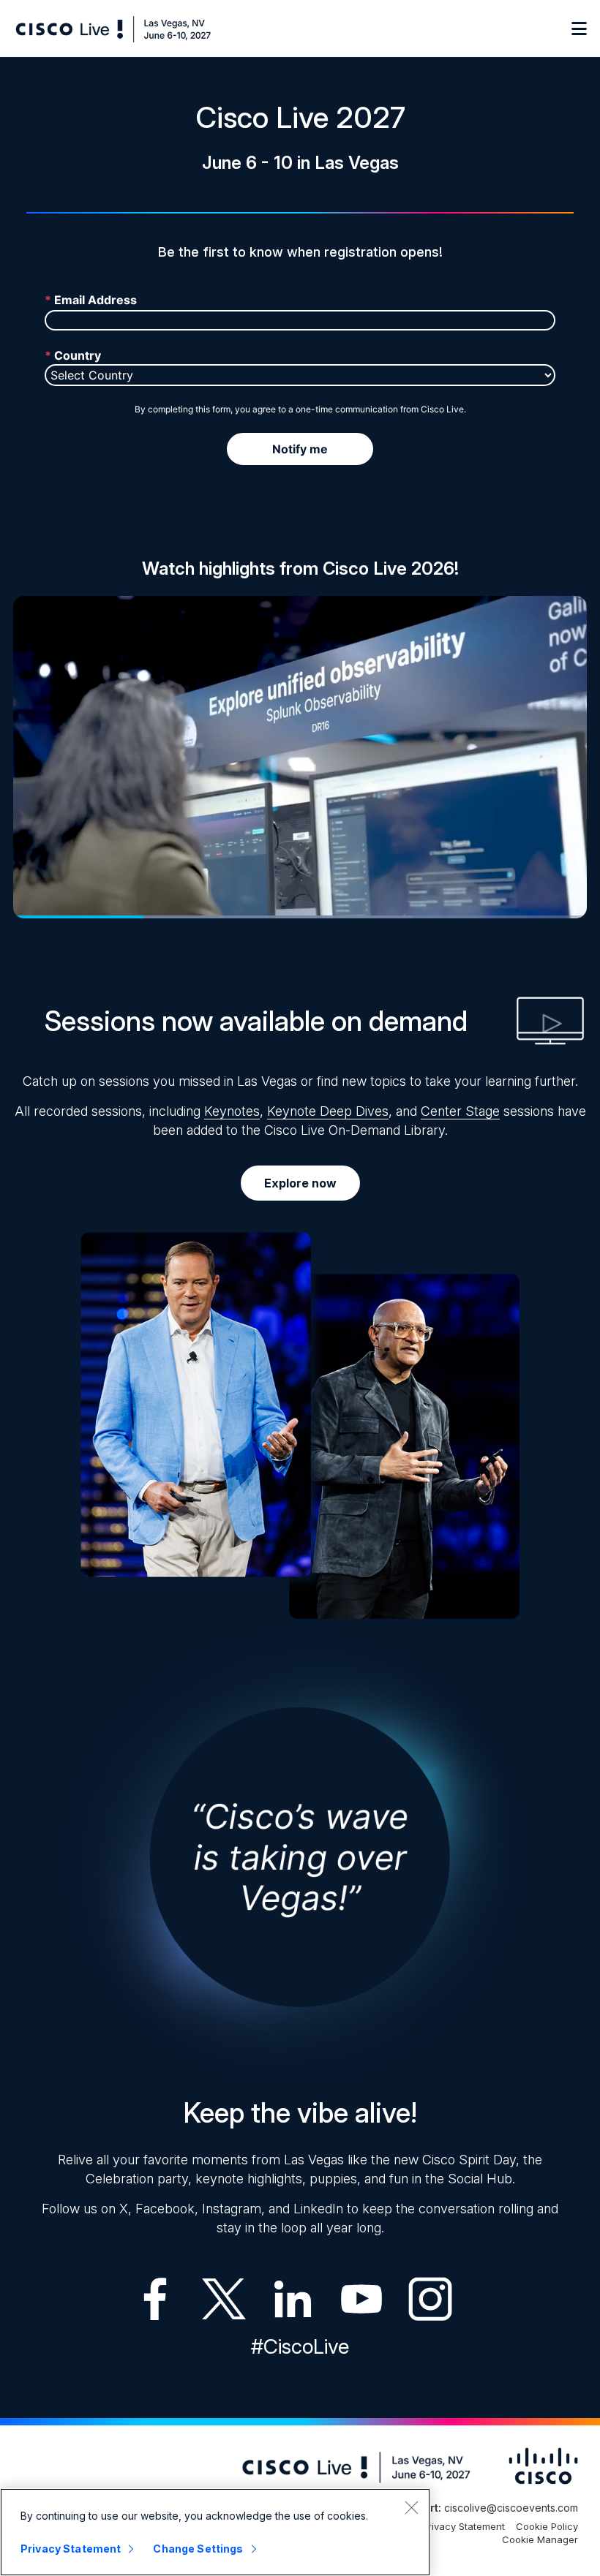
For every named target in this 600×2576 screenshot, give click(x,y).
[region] (215, 2532)
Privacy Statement (464, 2526)
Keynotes (232, 1111)
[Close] (411, 2507)
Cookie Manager (540, 2539)
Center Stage (460, 1111)
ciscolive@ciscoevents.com (511, 2508)
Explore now (300, 1183)
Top (565, 2556)
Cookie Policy (547, 2526)
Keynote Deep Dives (328, 1111)
